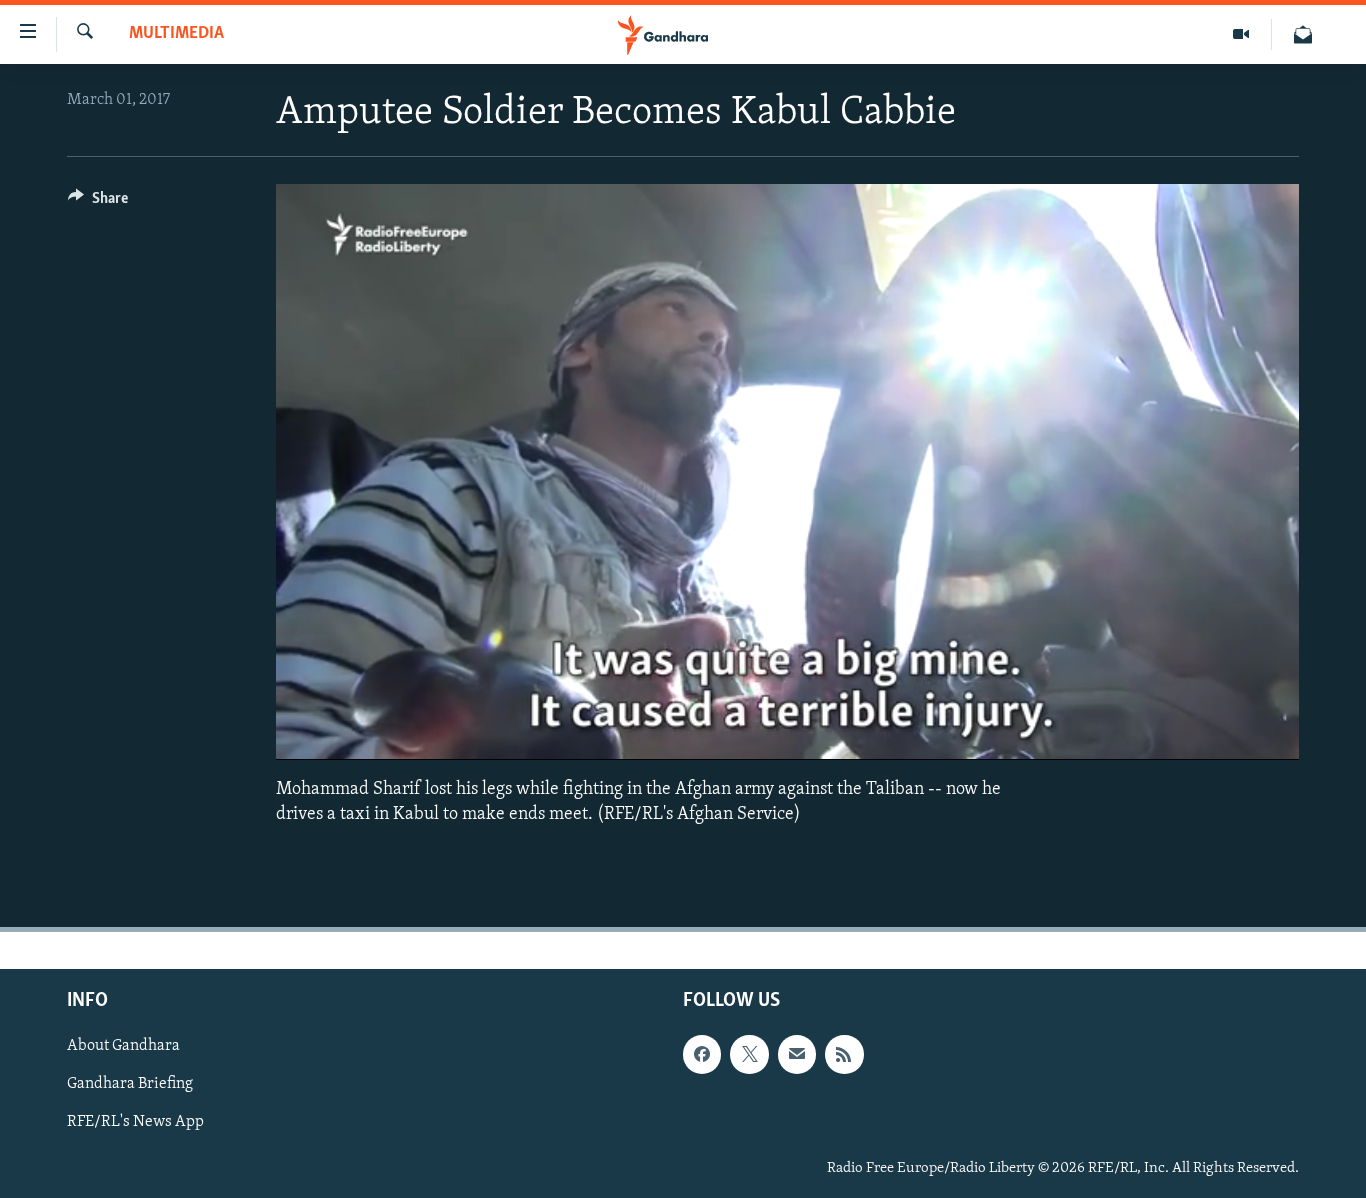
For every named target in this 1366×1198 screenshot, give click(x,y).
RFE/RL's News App (135, 1122)
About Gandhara (123, 1046)
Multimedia (176, 34)
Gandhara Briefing (130, 1084)
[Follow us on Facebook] (702, 1054)
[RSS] (844, 1054)
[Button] (98, 203)
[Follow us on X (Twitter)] (749, 1054)
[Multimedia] (1241, 34)
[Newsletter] (1303, 34)
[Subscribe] (797, 1054)
